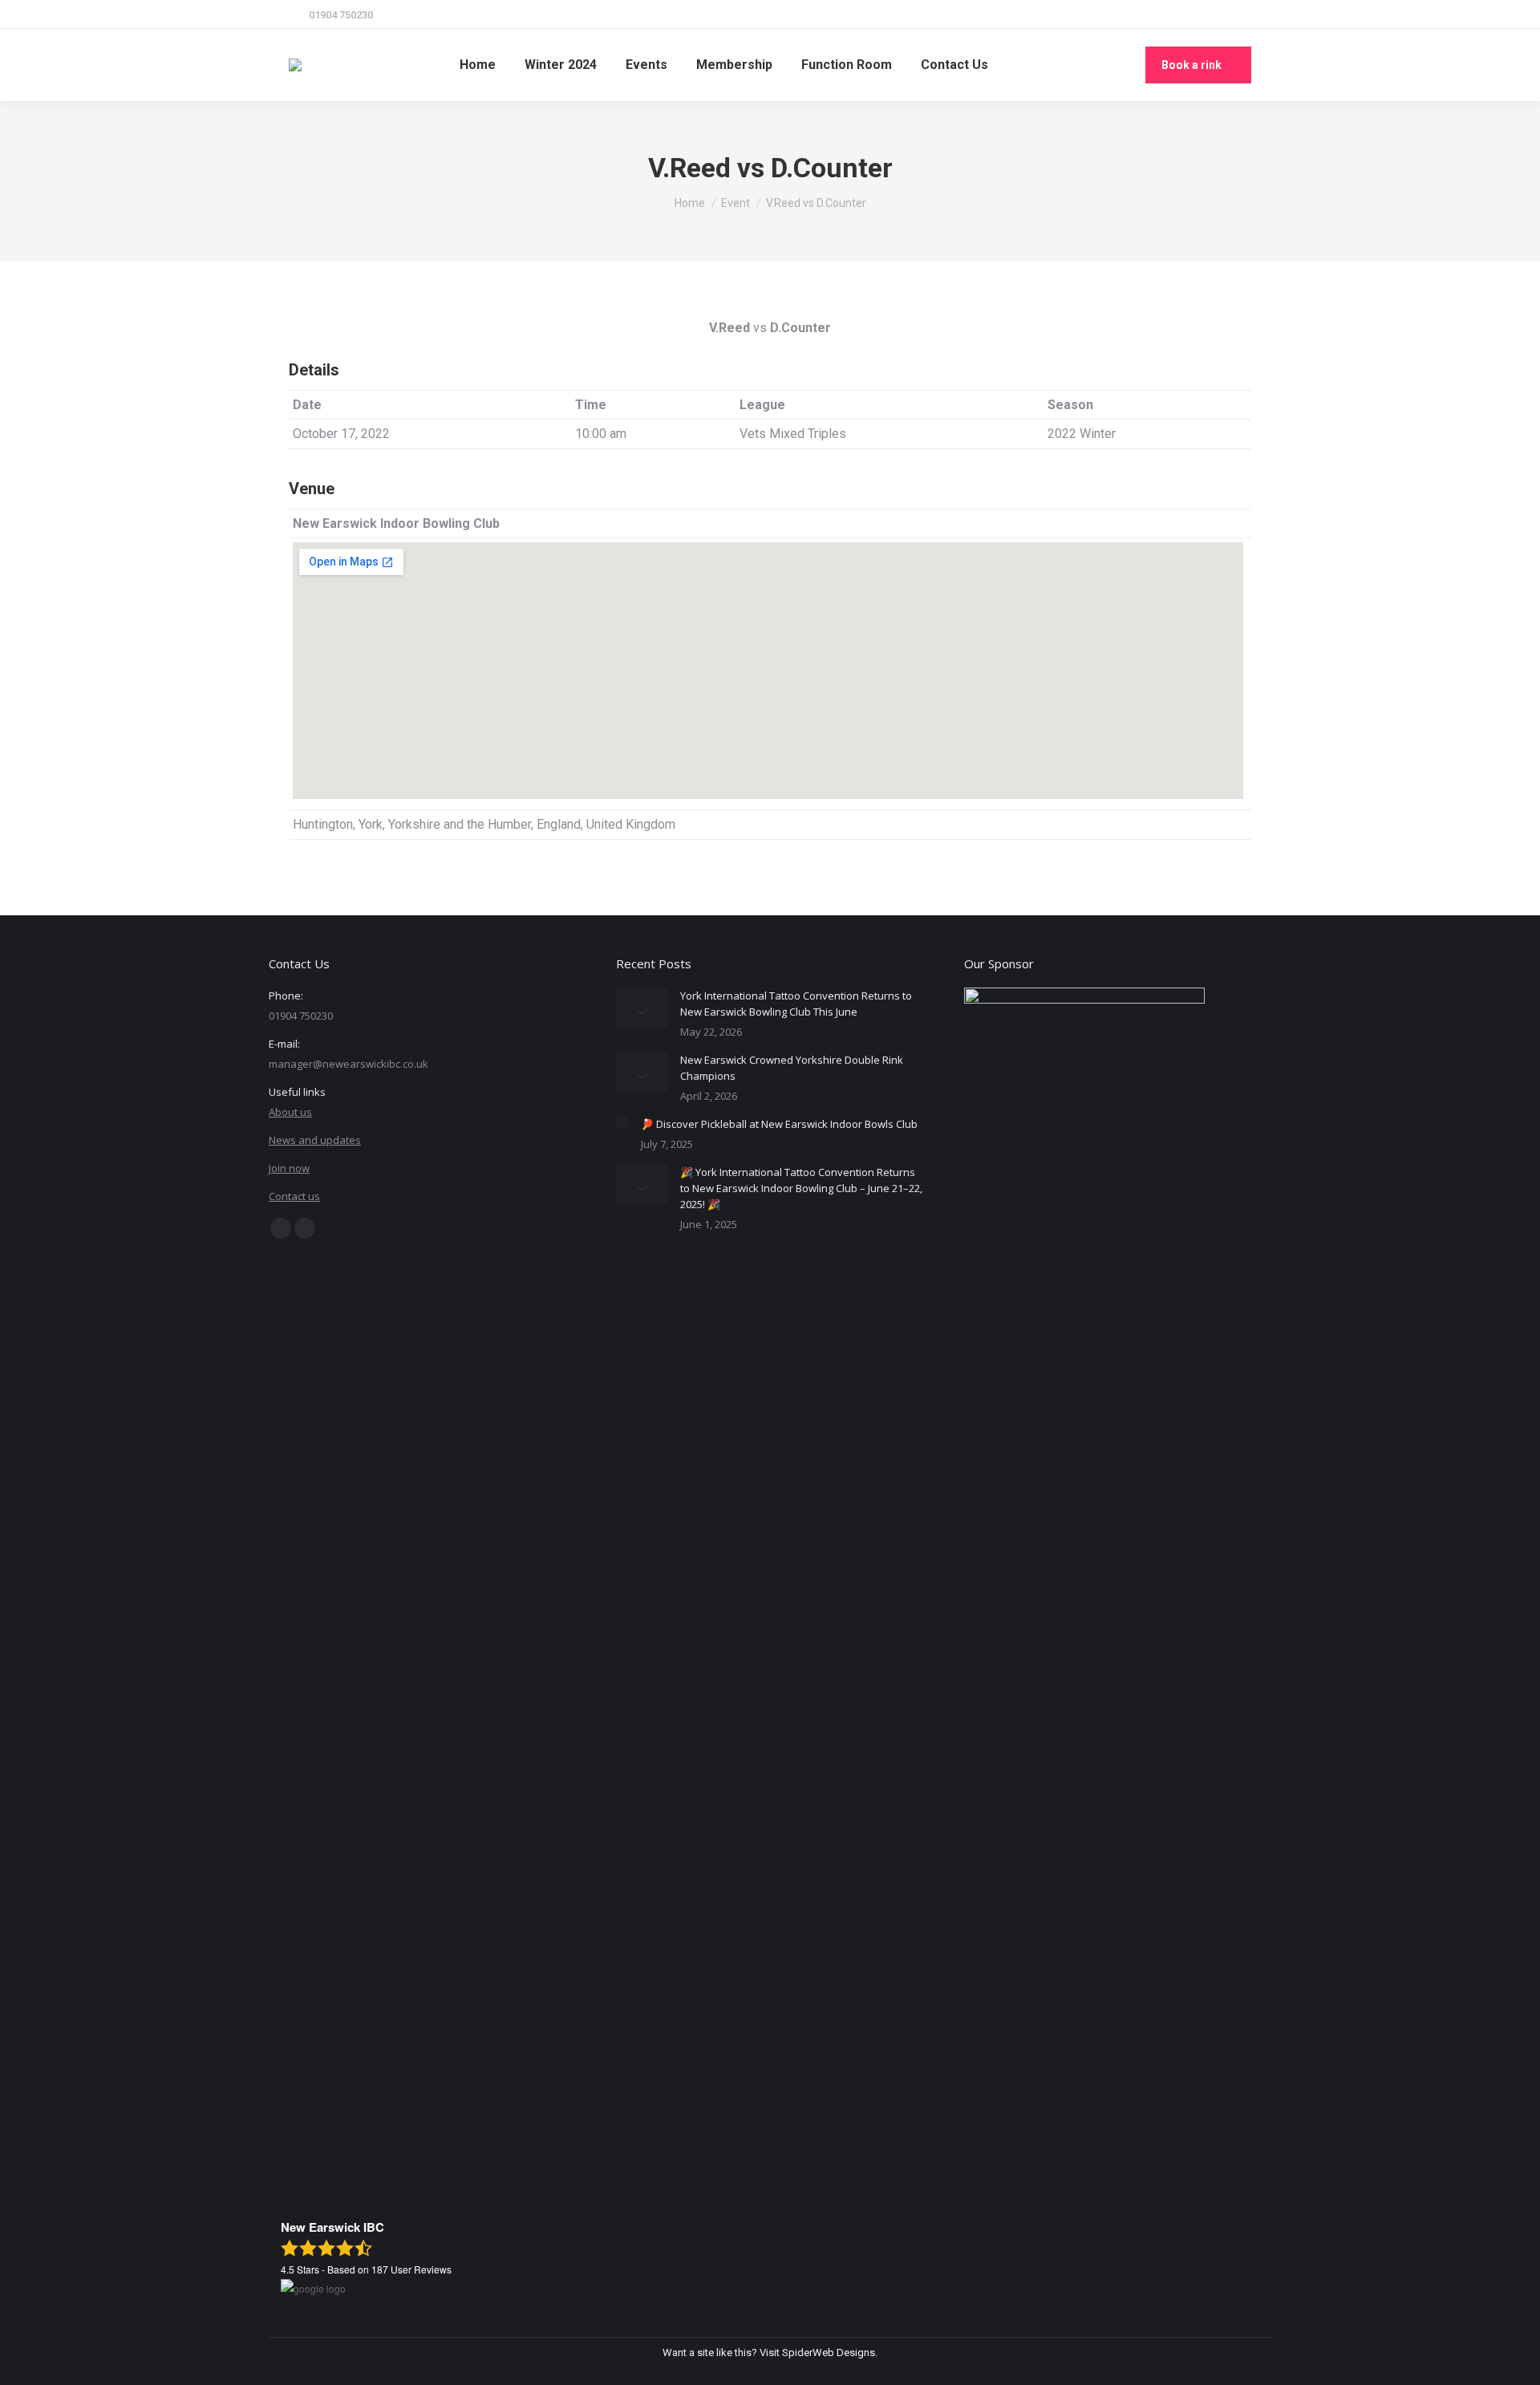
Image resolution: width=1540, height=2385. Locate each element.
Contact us (294, 1196)
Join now (289, 1168)
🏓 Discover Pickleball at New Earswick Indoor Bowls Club (779, 1124)
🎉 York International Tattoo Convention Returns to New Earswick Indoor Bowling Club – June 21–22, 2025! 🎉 (801, 1188)
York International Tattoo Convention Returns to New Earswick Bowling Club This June (796, 1004)
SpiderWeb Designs (829, 2353)
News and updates (315, 1140)
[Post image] (642, 1008)
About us (290, 1112)
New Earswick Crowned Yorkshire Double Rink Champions (792, 1068)
